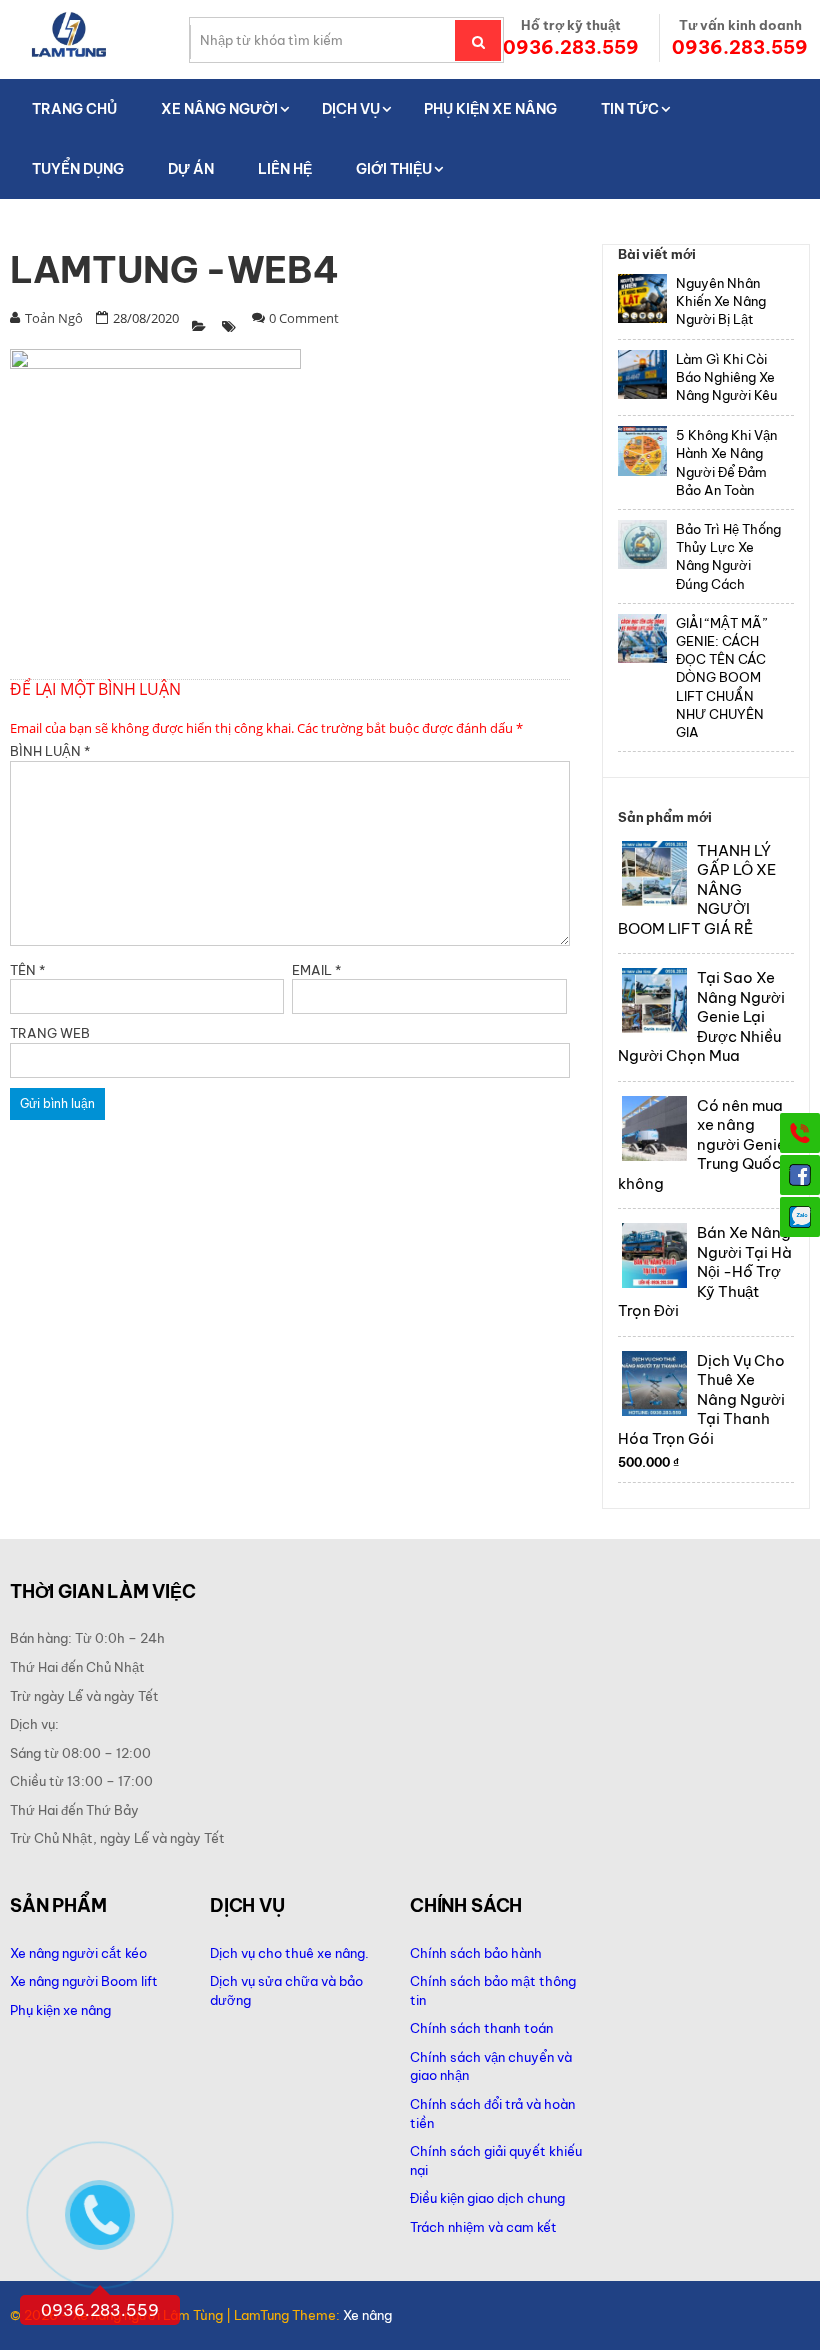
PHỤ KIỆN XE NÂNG (490, 109)
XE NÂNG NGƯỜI (219, 109)
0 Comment (304, 318)
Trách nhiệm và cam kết (483, 2227)
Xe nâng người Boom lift (84, 1981)
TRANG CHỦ (74, 109)
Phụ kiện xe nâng (60, 2010)
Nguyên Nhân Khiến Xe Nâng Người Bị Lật (721, 301)
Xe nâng (367, 2315)
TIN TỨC (630, 109)
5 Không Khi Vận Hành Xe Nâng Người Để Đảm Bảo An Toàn (726, 462)
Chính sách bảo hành (476, 1953)
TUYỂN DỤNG (78, 169)
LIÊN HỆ (285, 169)
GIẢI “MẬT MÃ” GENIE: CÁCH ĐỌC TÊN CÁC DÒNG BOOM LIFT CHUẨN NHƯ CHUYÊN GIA (721, 677)
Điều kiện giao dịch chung (487, 2198)
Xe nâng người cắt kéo (78, 1953)
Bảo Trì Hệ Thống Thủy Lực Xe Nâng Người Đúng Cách (728, 556)
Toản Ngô (54, 318)
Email (316, 970)
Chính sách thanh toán (481, 2028)
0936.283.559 (571, 47)
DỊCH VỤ (351, 109)
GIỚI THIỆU (394, 169)
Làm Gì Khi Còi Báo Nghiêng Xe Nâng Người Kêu (726, 377)
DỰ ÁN (191, 169)
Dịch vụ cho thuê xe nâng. (289, 1953)
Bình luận (50, 751)
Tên (27, 970)
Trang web (50, 1033)
